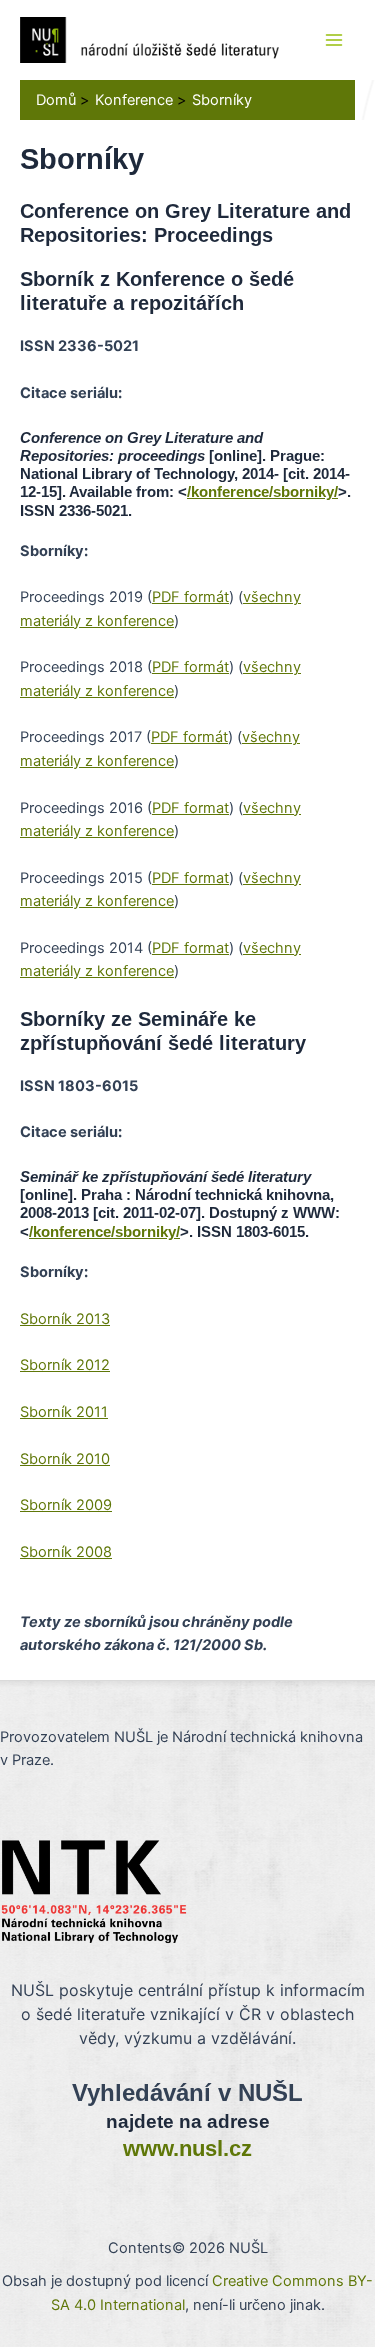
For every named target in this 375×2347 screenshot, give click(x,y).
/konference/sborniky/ (262, 492)
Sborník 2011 (64, 1412)
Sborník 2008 (66, 1552)
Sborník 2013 (65, 1319)
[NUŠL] (149, 39)
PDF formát (190, 597)
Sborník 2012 (65, 1365)
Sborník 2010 (65, 1459)
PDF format (190, 808)
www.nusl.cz (187, 2148)
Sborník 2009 (66, 1505)
